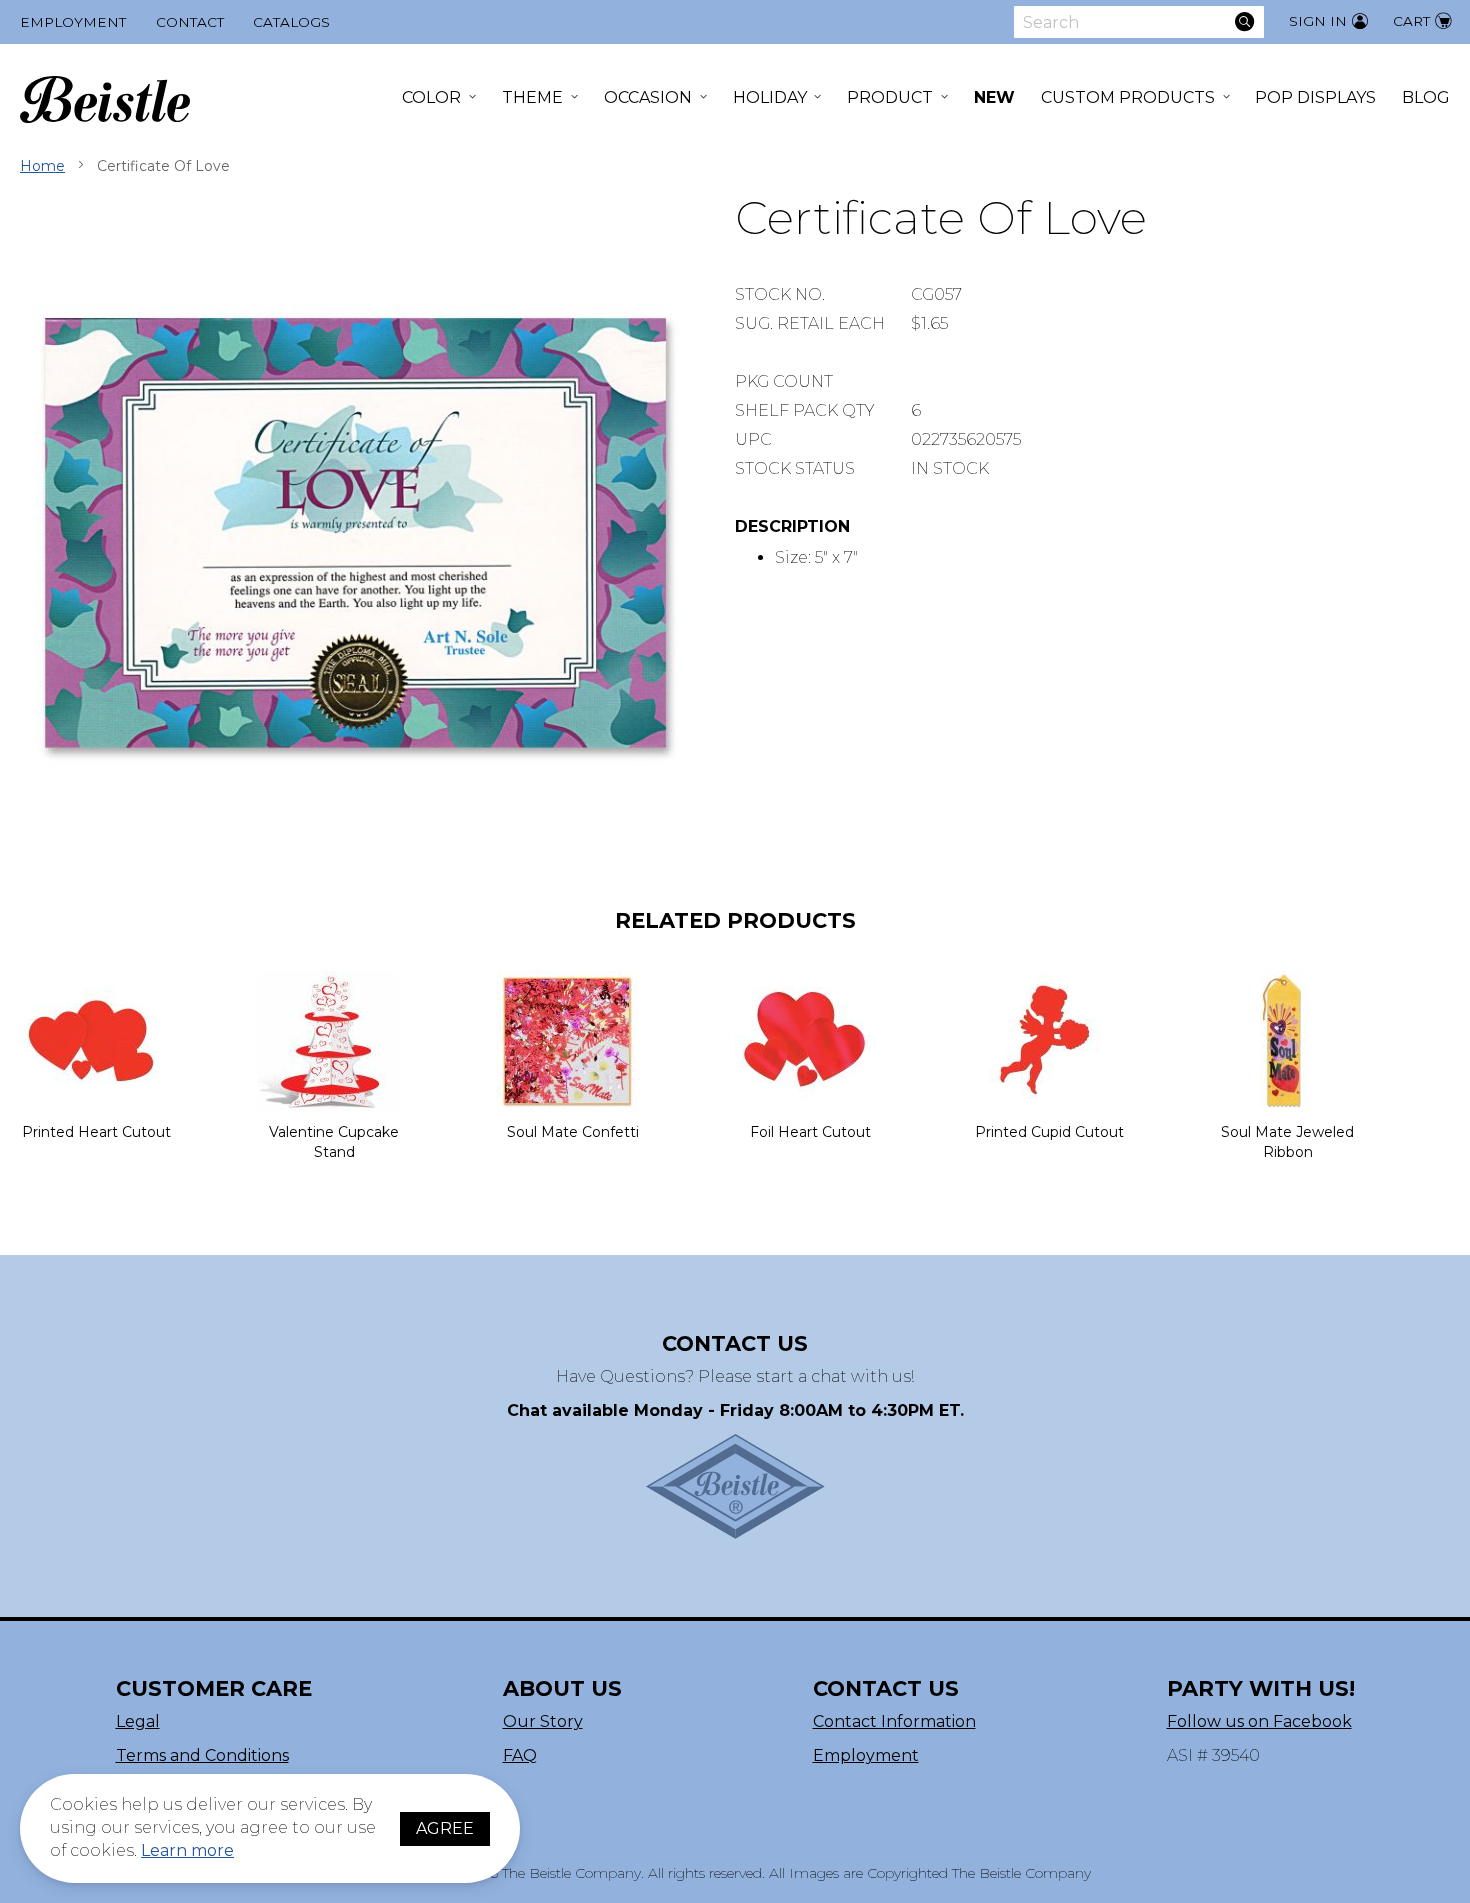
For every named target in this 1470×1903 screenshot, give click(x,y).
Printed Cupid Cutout (1049, 1132)
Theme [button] (532, 97)
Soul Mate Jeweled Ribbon (1287, 1142)
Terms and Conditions (202, 1755)
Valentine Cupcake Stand (334, 1142)
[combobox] (1139, 22)
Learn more (187, 1850)
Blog (1426, 97)
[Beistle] (105, 99)
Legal (138, 1721)
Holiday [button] (770, 97)
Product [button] (890, 97)
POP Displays (1315, 97)
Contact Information (894, 1721)
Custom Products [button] (1128, 97)
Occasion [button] (648, 97)
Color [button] (431, 97)
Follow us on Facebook (1259, 1721)
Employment (73, 22)
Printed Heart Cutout (96, 1132)
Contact (190, 22)
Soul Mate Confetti (573, 1132)
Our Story (543, 1721)
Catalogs (291, 22)
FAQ (520, 1755)
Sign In (1318, 21)
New (994, 97)
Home (42, 166)
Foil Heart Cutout (810, 1132)
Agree (445, 1828)
